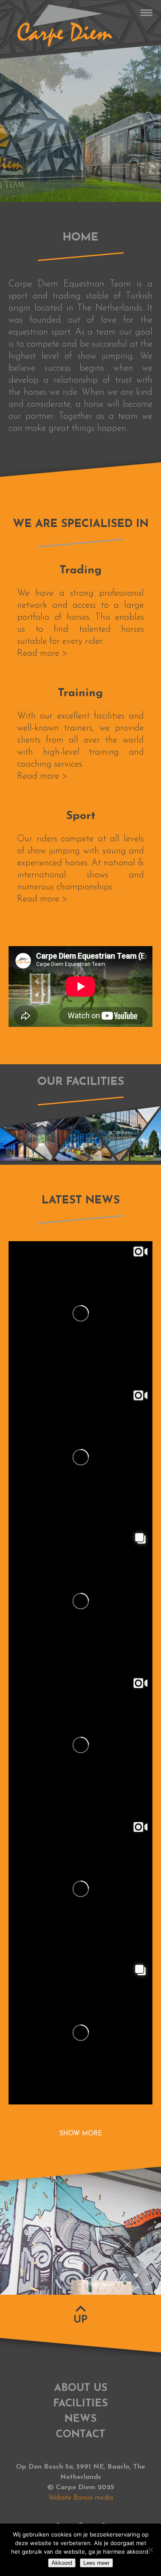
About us (81, 2388)
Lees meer (96, 2563)
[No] (150, 2550)
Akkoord (62, 2563)
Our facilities (81, 1082)
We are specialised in (81, 524)
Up (80, 2320)
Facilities (80, 2404)
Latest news (81, 1201)
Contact (80, 2435)
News (80, 2419)
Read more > (42, 653)
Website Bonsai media (81, 2498)
